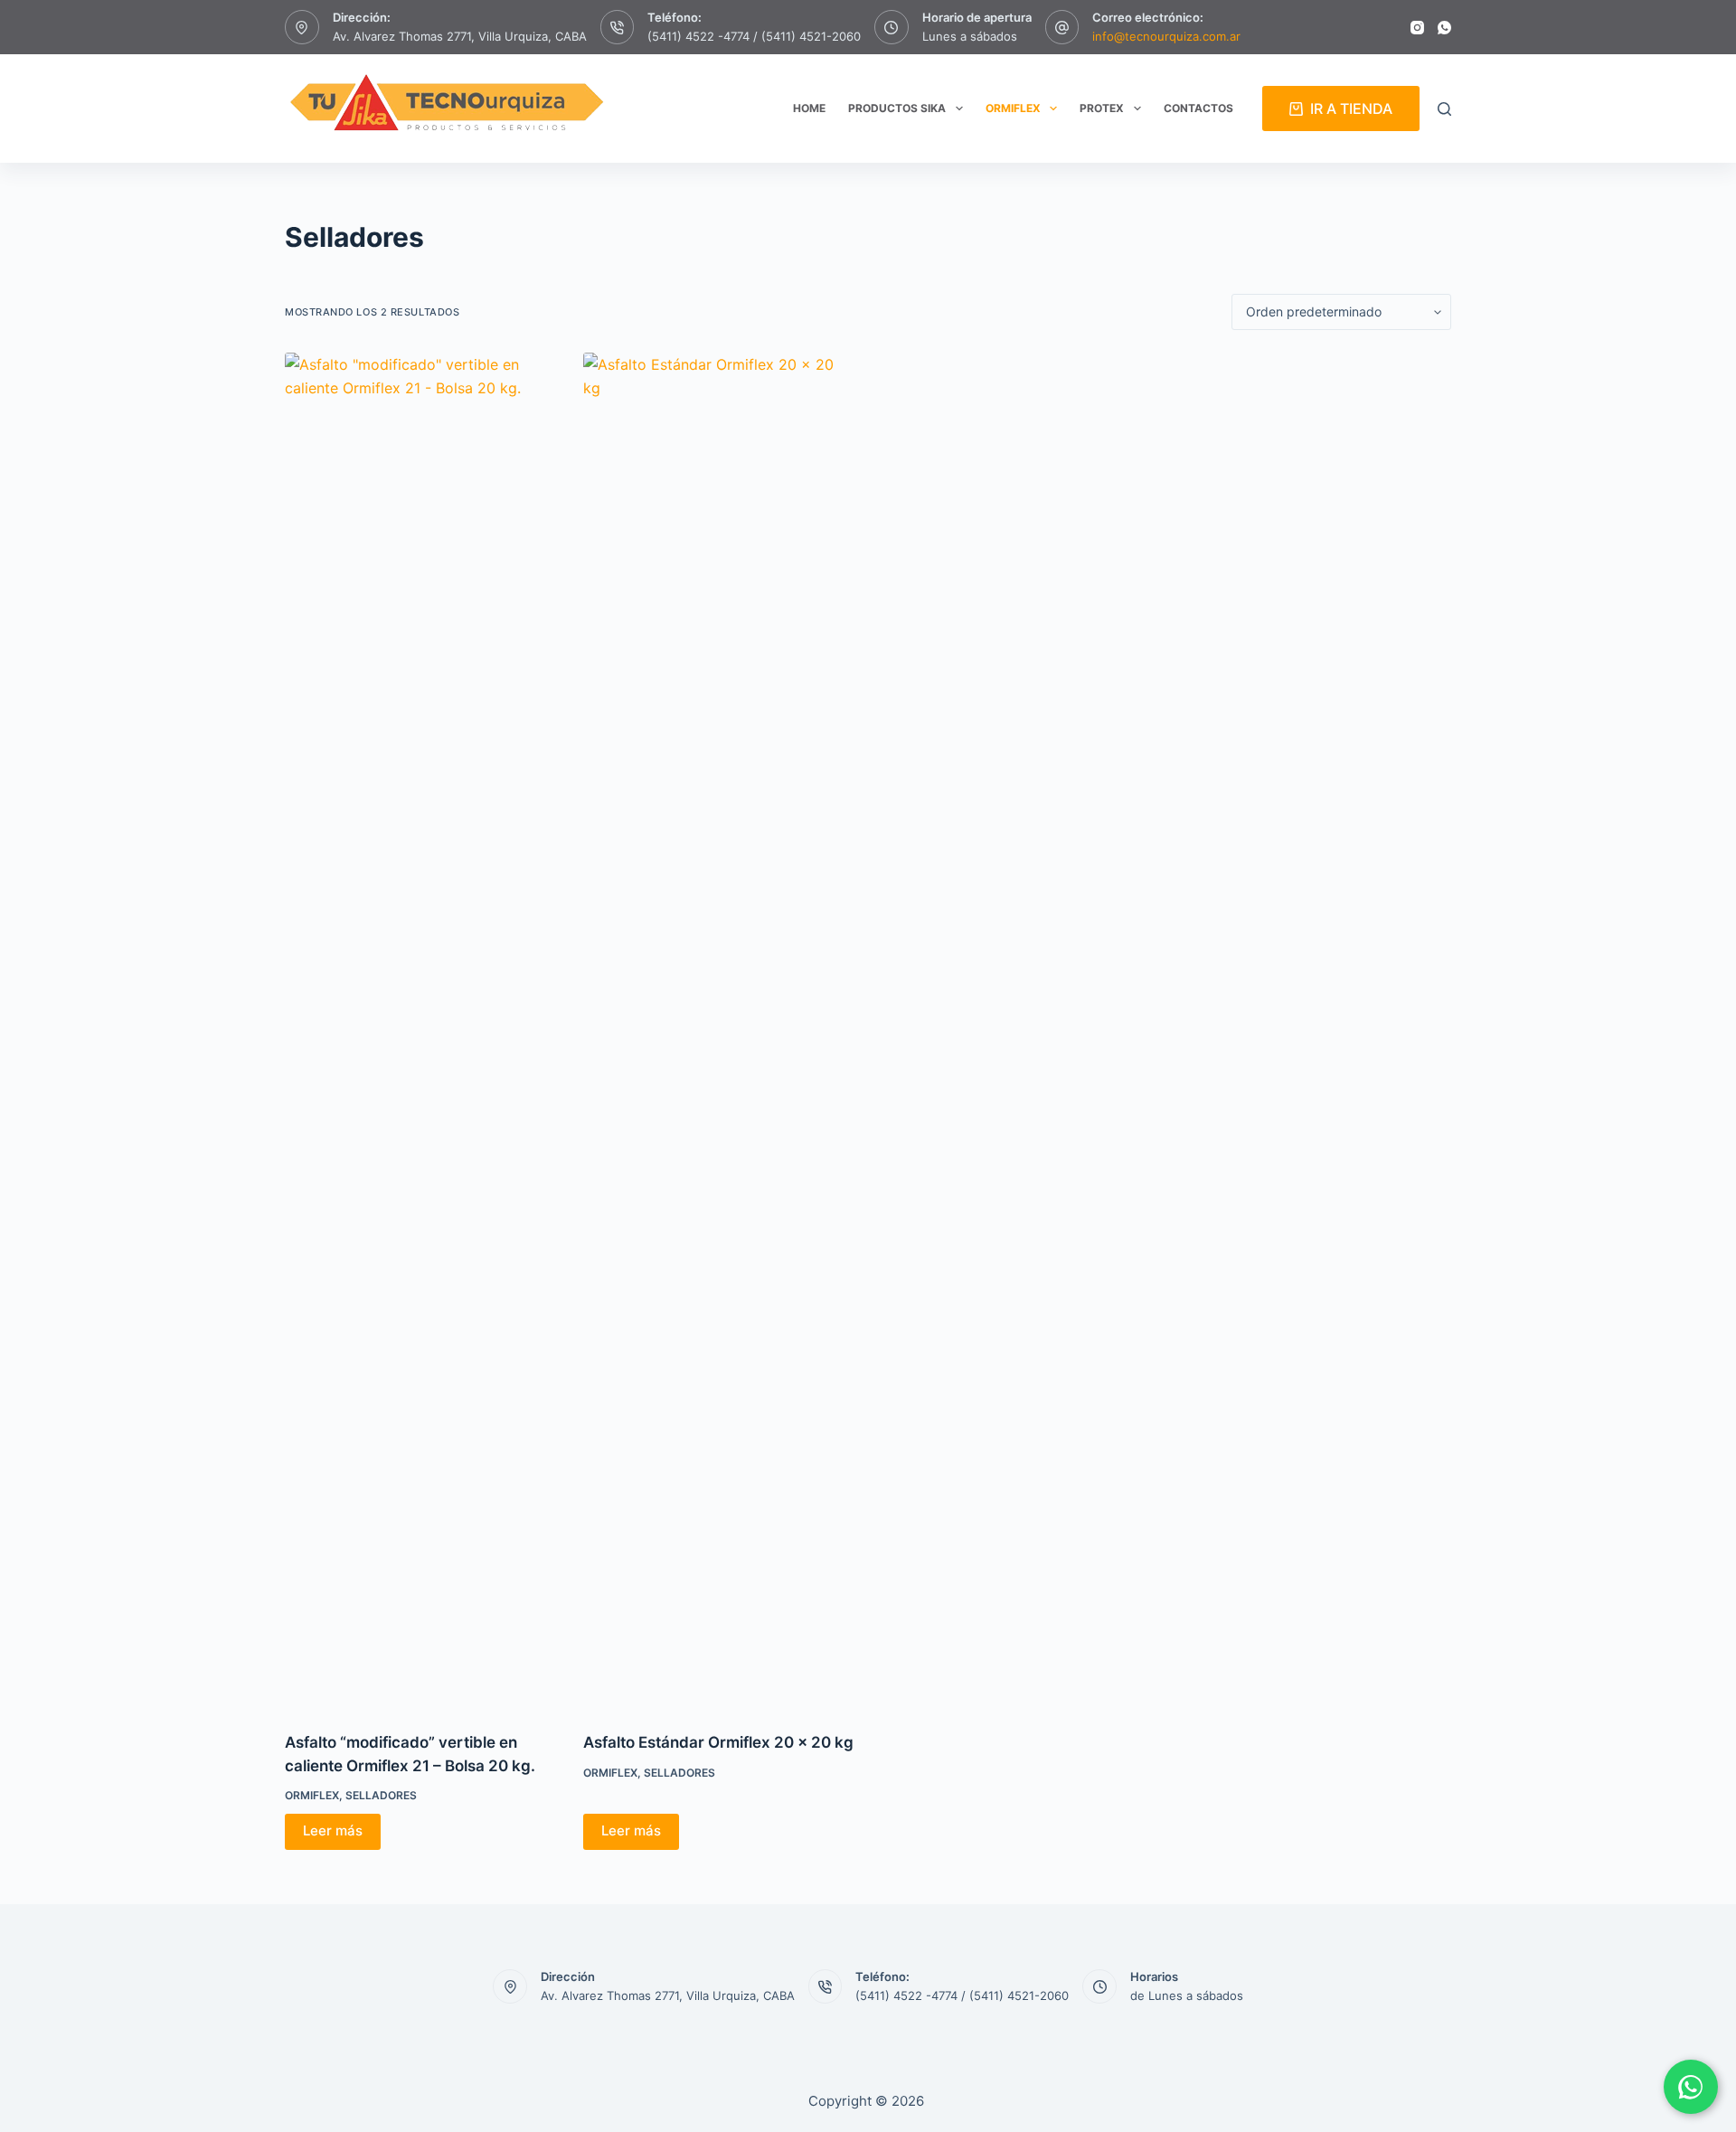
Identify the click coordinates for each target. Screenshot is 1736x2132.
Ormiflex (1013, 108)
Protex (1102, 108)
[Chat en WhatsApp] (1691, 2087)
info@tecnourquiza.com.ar (1166, 36)
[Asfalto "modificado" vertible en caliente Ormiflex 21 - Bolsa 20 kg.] (420, 1031)
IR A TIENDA (1351, 108)
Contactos (1198, 108)
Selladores (381, 1795)
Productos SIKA (897, 108)
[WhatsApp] (1444, 28)
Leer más (333, 1830)
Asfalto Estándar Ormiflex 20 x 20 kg (718, 1742)
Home (809, 108)
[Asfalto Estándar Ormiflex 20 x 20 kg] (719, 1031)
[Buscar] (1444, 109)
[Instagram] (1417, 28)
